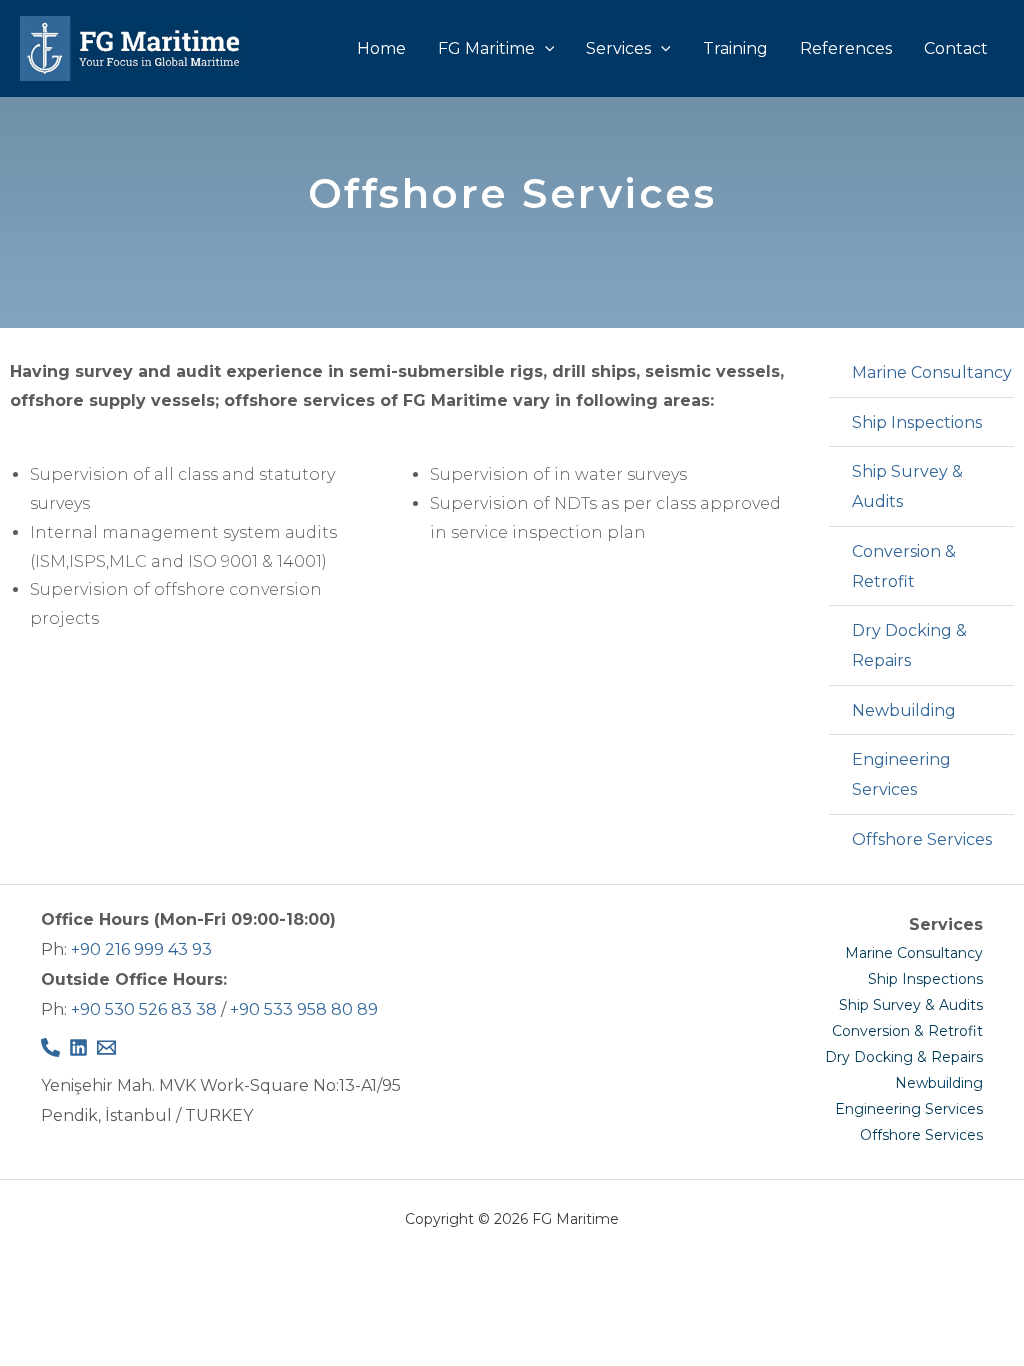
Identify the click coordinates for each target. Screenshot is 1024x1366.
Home (381, 48)
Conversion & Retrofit (907, 1031)
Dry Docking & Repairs (904, 1057)
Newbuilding (939, 1083)
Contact (956, 48)
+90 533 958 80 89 (304, 1009)
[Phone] (50, 1047)
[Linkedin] (78, 1047)
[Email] (106, 1047)
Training (735, 48)
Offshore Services (921, 1135)
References (846, 48)
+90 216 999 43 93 (141, 949)
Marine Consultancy (914, 953)
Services (618, 48)
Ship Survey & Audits (911, 1005)
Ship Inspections (925, 979)
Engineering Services (909, 1109)
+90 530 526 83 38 (144, 1009)
